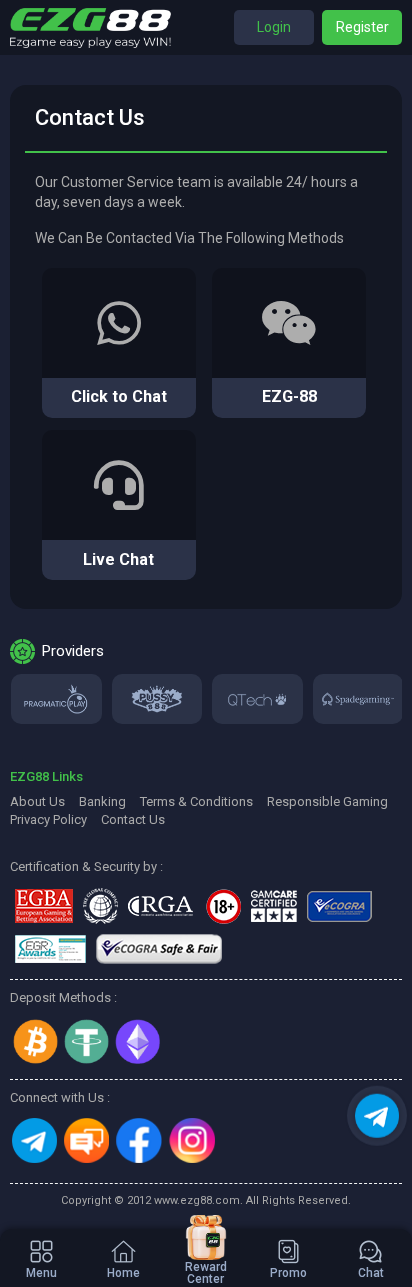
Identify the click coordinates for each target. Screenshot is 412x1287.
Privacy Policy (48, 819)
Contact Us (133, 819)
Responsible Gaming (327, 801)
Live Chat (118, 559)
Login (274, 27)
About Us (37, 801)
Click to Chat (119, 396)
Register (362, 27)
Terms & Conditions (196, 801)
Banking (102, 801)
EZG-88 (289, 396)
